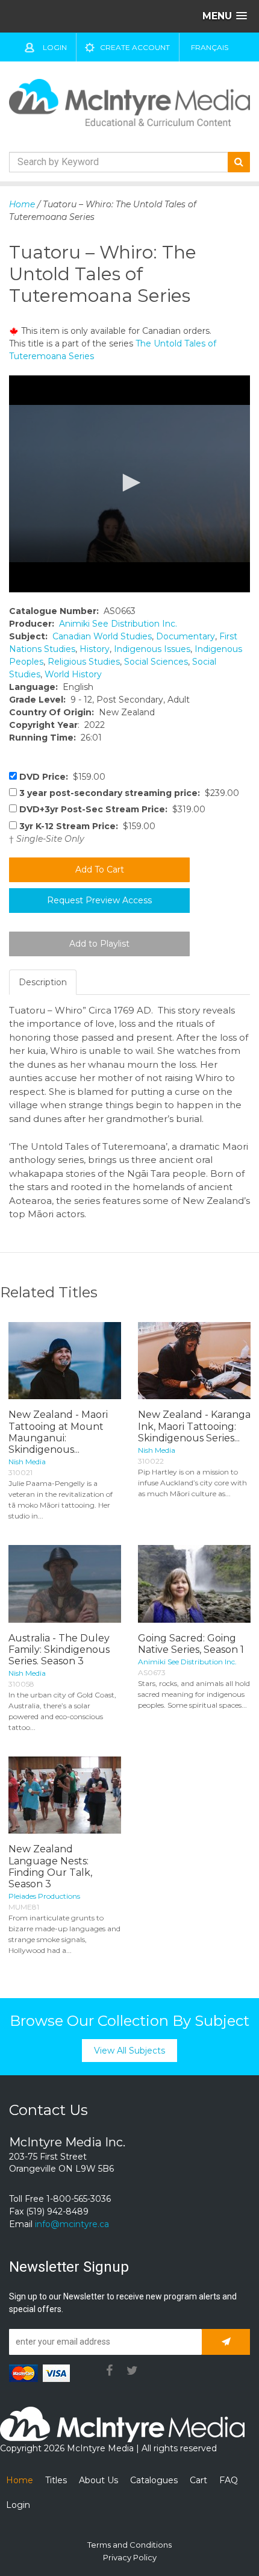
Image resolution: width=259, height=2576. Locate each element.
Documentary (186, 636)
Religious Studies (84, 662)
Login (55, 47)
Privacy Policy (130, 2557)
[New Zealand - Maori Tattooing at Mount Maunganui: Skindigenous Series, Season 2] (65, 1361)
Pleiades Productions (44, 1896)
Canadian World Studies (102, 636)
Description (43, 982)
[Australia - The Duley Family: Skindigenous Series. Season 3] (65, 1584)
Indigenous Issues (152, 649)
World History (73, 674)
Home (22, 204)
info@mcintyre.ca (72, 2224)
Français (210, 47)
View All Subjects (129, 2051)
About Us (98, 2480)
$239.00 (129, 793)
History (95, 649)
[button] (129, 483)
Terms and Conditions (129, 2545)
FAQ (229, 2480)
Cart (198, 2480)
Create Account (135, 47)
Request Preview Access (99, 900)
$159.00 (62, 777)
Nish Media (27, 1462)
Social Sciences (156, 662)
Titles (56, 2480)
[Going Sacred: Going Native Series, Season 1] (194, 1584)
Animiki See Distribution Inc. (118, 624)
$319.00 (112, 809)
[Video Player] (129, 484)
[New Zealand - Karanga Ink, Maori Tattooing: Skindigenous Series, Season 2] (194, 1361)
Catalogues (154, 2480)
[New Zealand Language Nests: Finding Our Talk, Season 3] (65, 1795)
